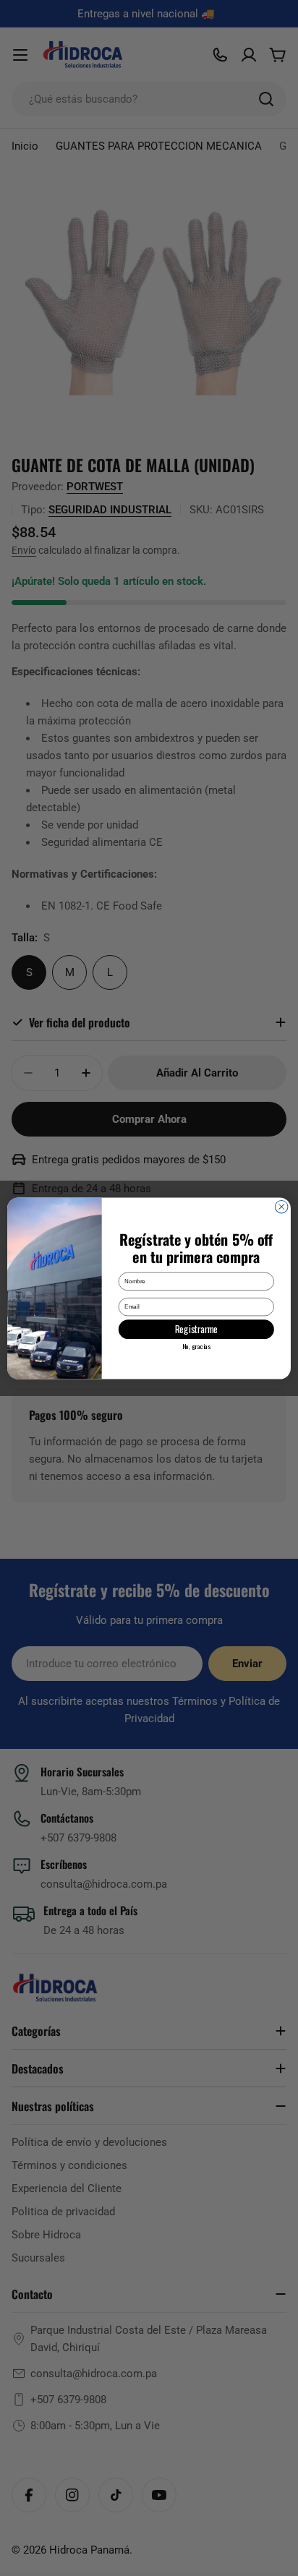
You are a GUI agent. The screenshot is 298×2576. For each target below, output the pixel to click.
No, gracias (196, 1346)
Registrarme (196, 1329)
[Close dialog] (281, 1207)
